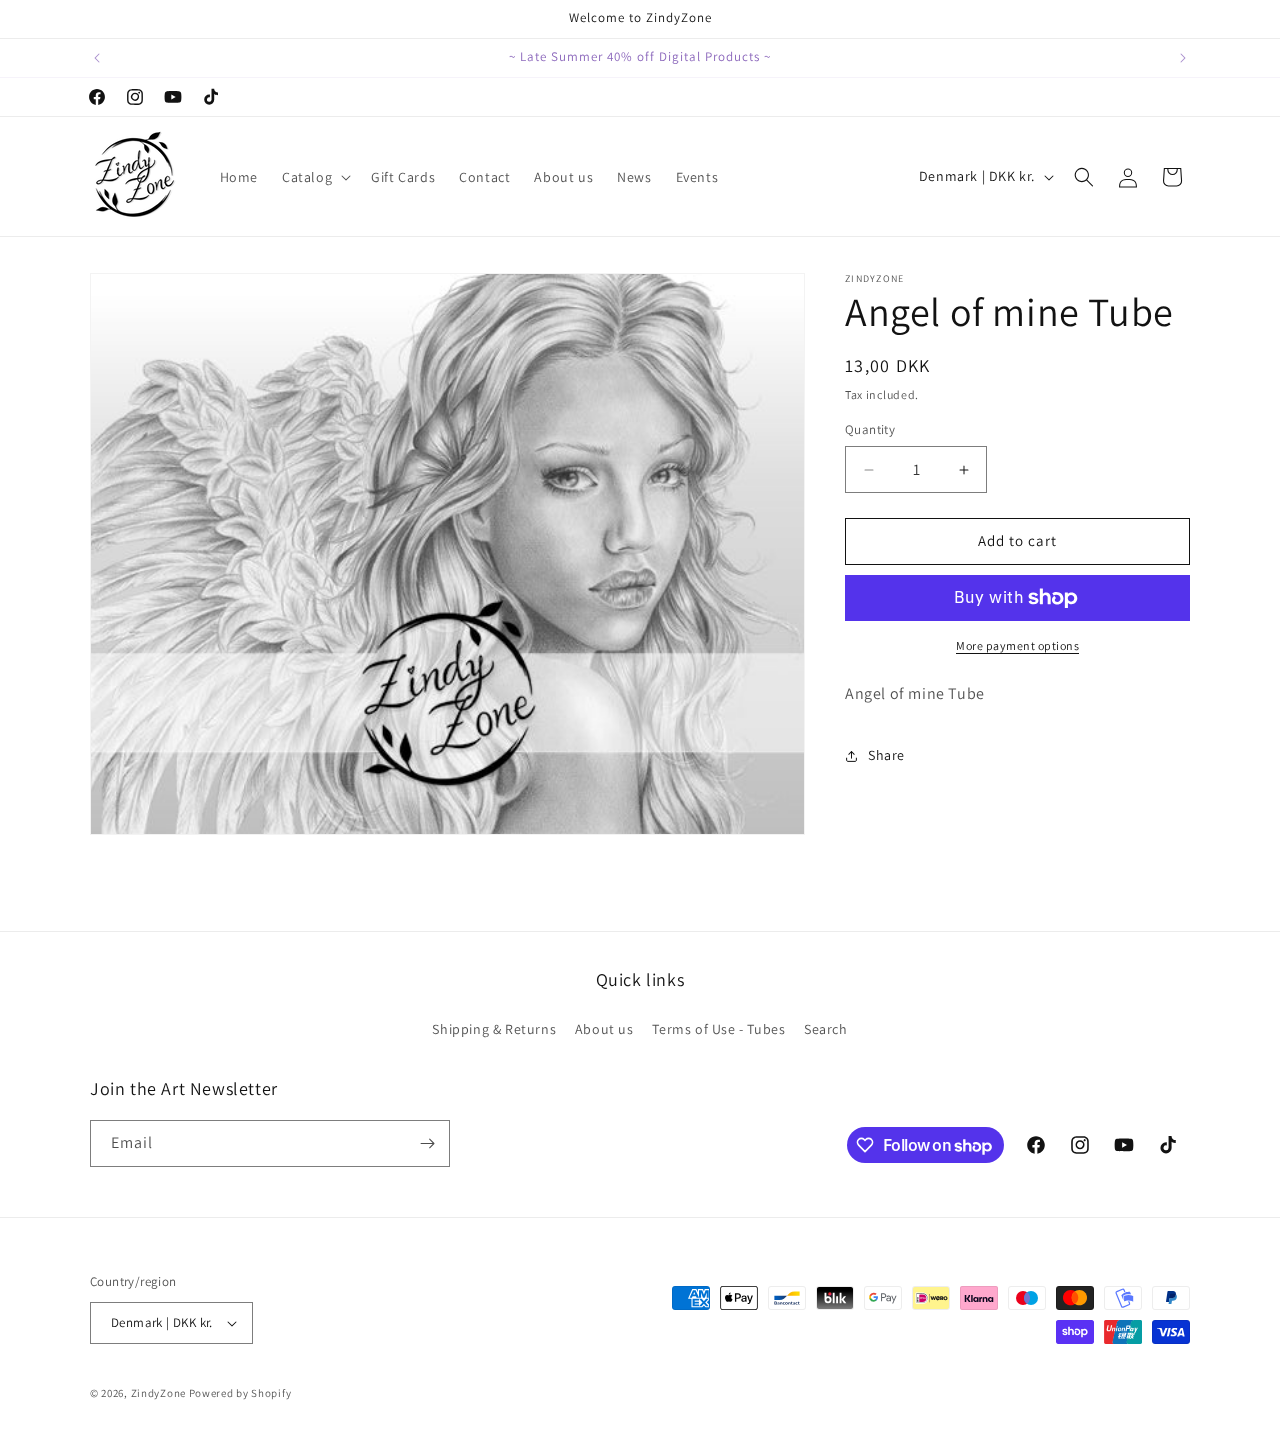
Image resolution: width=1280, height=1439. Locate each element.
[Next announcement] (1183, 58)
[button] (314, 177)
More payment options (1017, 645)
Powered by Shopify (240, 1393)
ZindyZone (158, 1393)
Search (826, 1029)
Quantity (870, 430)
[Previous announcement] (97, 58)
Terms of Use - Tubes (718, 1029)
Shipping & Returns (494, 1029)
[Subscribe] (427, 1143)
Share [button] (886, 755)
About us (604, 1029)
